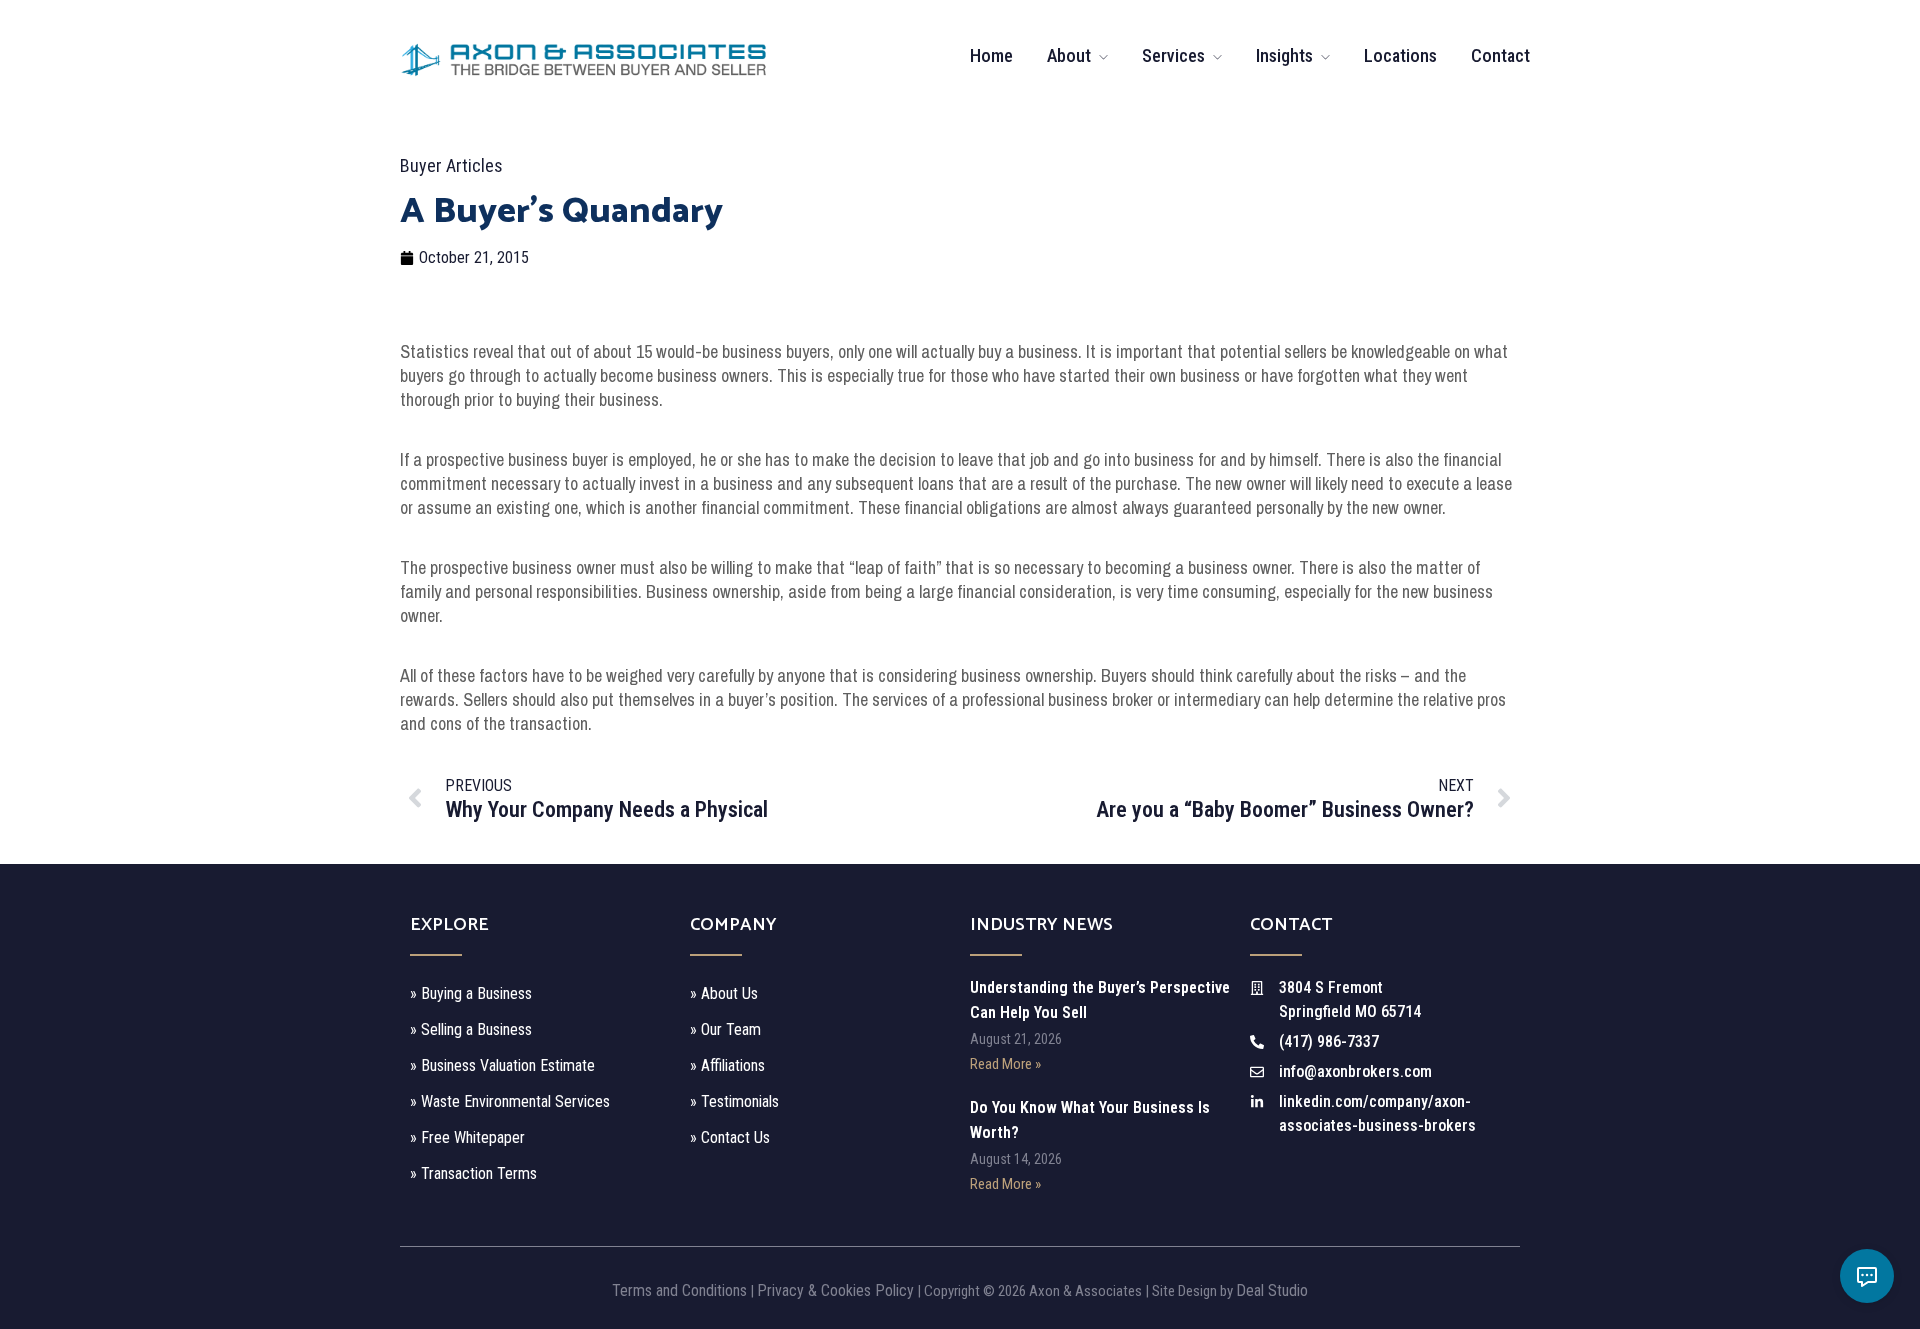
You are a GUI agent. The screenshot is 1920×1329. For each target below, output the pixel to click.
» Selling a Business (471, 1029)
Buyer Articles (451, 165)
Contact (1500, 55)
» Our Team (725, 1029)
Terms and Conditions (679, 1290)
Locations (1400, 55)
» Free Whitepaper (467, 1137)
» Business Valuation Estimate (502, 1065)
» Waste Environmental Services (510, 1101)
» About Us (724, 993)
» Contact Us (730, 1137)
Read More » (1005, 1064)
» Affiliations (727, 1065)
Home (991, 55)
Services (1173, 55)
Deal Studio (1272, 1290)
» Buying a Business (471, 993)
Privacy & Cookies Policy (835, 1290)
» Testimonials (734, 1101)
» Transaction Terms (473, 1173)
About (1069, 55)
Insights (1284, 55)
